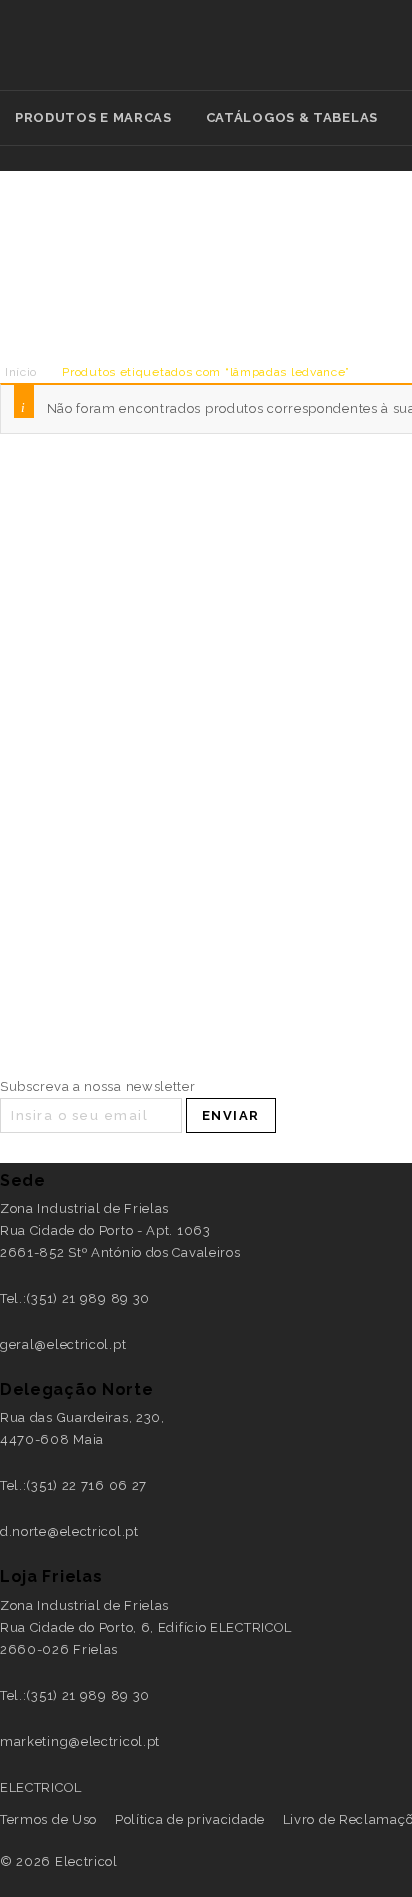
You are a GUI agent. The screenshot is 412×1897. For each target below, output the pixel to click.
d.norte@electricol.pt (69, 1531)
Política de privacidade (190, 1819)
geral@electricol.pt (63, 1344)
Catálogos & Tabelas (292, 117)
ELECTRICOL (41, 1787)
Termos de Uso (48, 1819)
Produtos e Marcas (93, 117)
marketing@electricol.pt (80, 1741)
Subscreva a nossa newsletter (98, 1086)
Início (21, 372)
